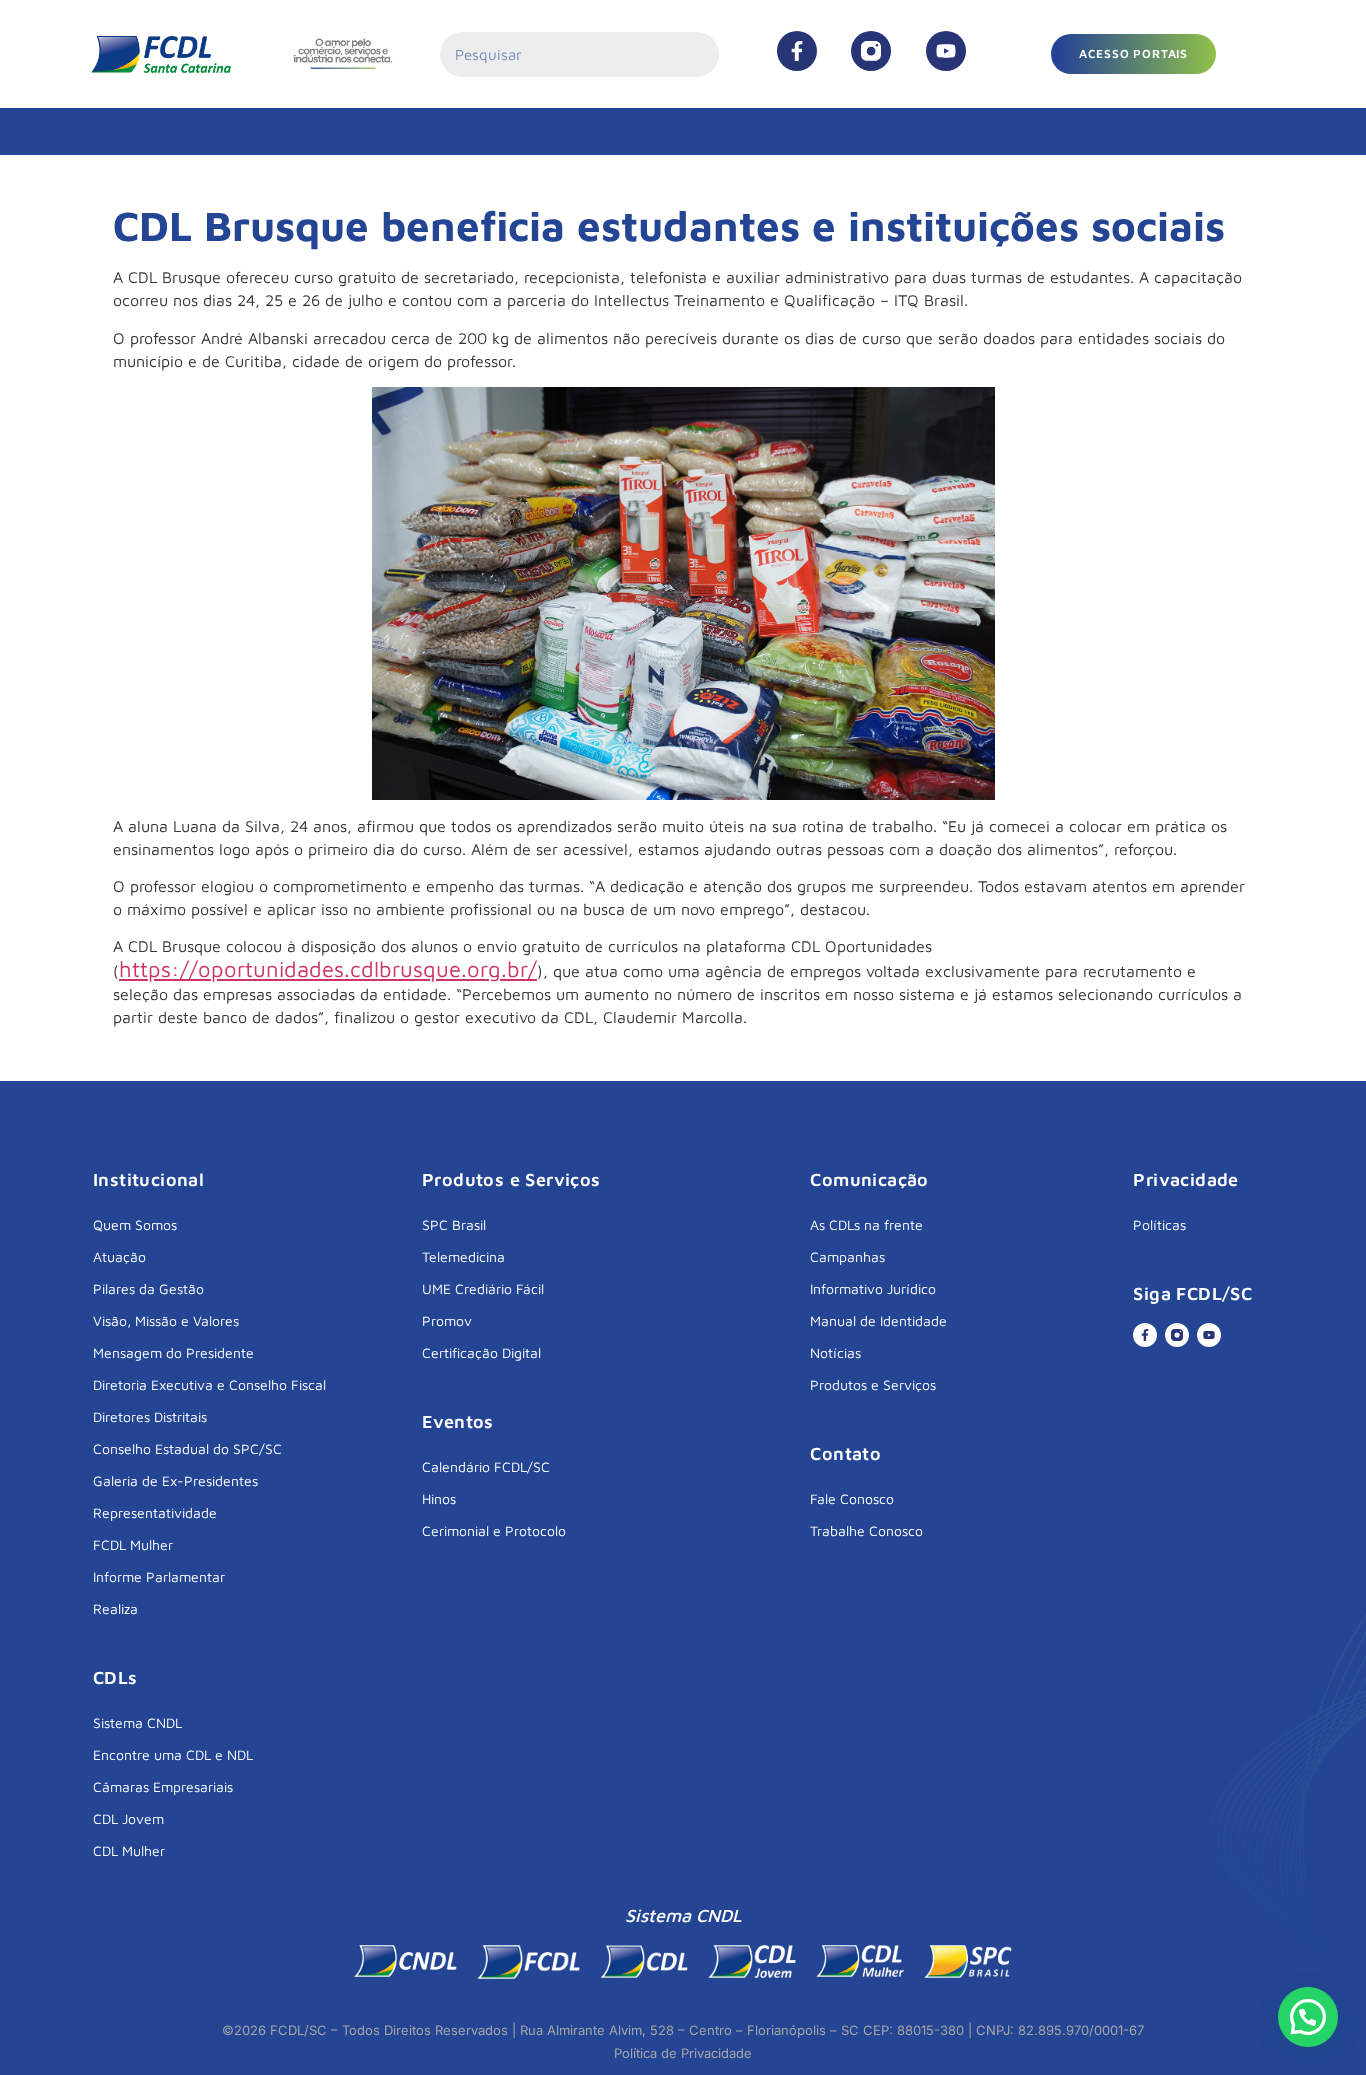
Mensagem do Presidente (173, 1352)
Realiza (115, 1608)
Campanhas (847, 1256)
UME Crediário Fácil (483, 1288)
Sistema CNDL (137, 1722)
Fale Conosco (852, 1498)
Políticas (1159, 1224)
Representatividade (155, 1512)
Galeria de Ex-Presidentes (175, 1480)
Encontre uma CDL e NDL (173, 1754)
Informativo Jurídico (873, 1288)
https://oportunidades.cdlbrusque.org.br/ (328, 969)
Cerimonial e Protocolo (494, 1530)
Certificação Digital (481, 1352)
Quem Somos (135, 1224)
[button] (1133, 54)
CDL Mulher (129, 1850)
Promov (447, 1320)
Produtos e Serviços (873, 1384)
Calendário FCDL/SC (486, 1466)
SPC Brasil (454, 1224)
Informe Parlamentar (159, 1576)
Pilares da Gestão (148, 1288)
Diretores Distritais (150, 1416)
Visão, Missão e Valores (166, 1320)
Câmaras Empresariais (163, 1786)
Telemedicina (463, 1256)
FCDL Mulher (133, 1544)
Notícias (835, 1352)
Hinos (439, 1498)
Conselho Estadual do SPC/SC (187, 1448)
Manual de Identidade (878, 1320)
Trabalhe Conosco (866, 1530)
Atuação (119, 1256)
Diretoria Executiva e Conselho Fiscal (209, 1384)
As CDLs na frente (866, 1224)
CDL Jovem (128, 1818)
